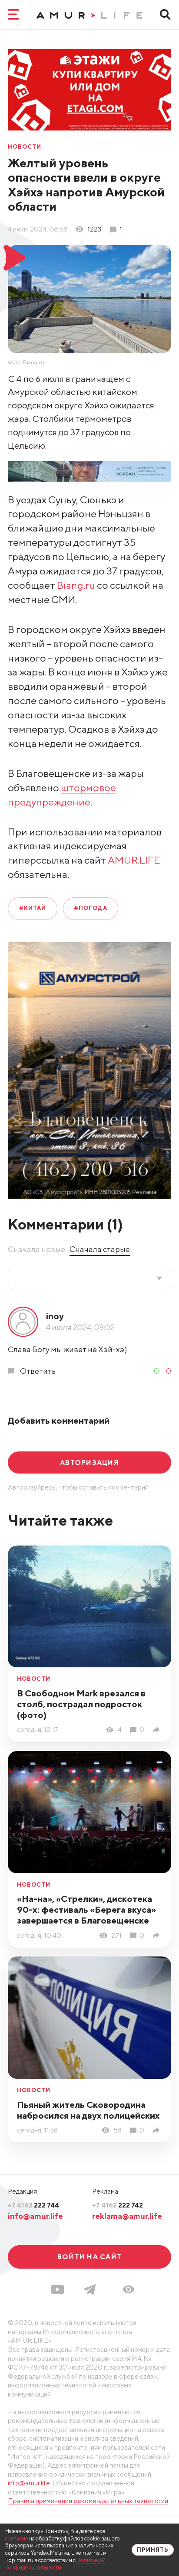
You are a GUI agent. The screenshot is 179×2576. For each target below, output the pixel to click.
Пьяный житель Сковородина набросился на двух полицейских (88, 2110)
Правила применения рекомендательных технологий (88, 2501)
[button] (128, 2289)
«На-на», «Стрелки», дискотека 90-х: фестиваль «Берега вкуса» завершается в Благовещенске (86, 1909)
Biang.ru (76, 585)
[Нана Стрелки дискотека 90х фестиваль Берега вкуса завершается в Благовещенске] (158, 1935)
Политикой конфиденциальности (55, 2564)
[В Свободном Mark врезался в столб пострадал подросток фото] (158, 1730)
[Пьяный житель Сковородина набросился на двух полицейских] (158, 2130)
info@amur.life (35, 2216)
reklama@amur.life (127, 2216)
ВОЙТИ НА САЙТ (89, 2256)
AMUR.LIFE (134, 860)
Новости (25, 147)
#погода (90, 908)
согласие (17, 2539)
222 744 (33, 2205)
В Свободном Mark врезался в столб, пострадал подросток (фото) (81, 1704)
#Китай (33, 908)
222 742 (118, 2205)
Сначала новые (36, 1249)
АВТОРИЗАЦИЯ (89, 1462)
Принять (153, 2550)
